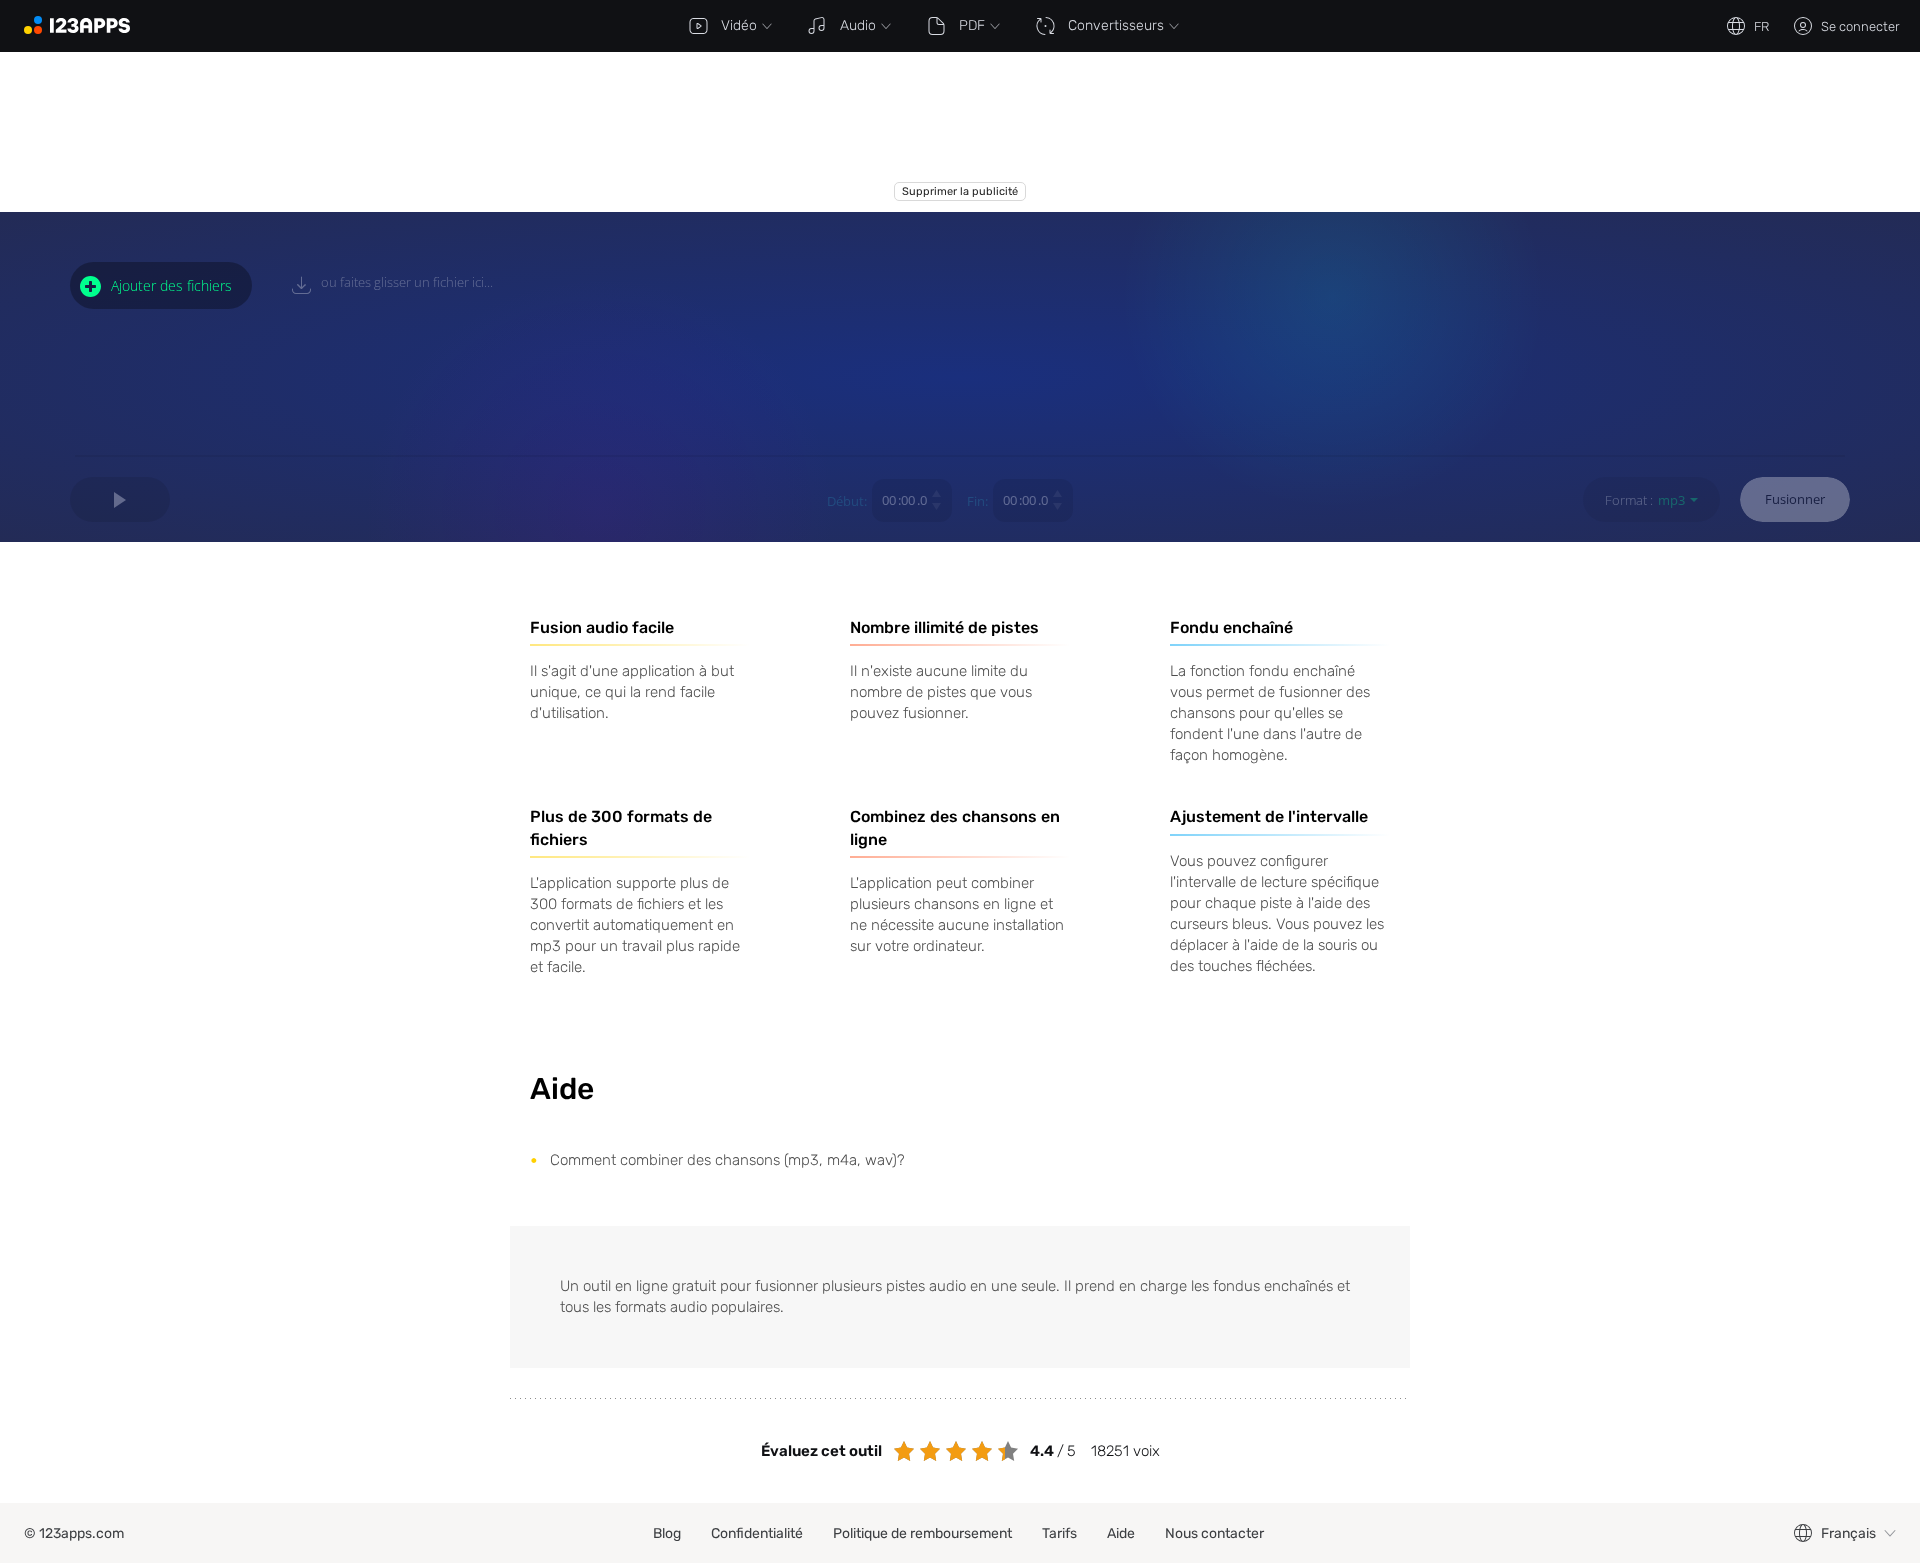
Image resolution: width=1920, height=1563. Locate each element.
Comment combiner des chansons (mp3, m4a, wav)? (727, 1160)
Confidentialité (757, 1533)
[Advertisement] (960, 132)
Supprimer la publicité (960, 191)
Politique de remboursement (922, 1533)
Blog (667, 1533)
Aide (1121, 1533)
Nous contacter (1214, 1533)
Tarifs (1059, 1533)
